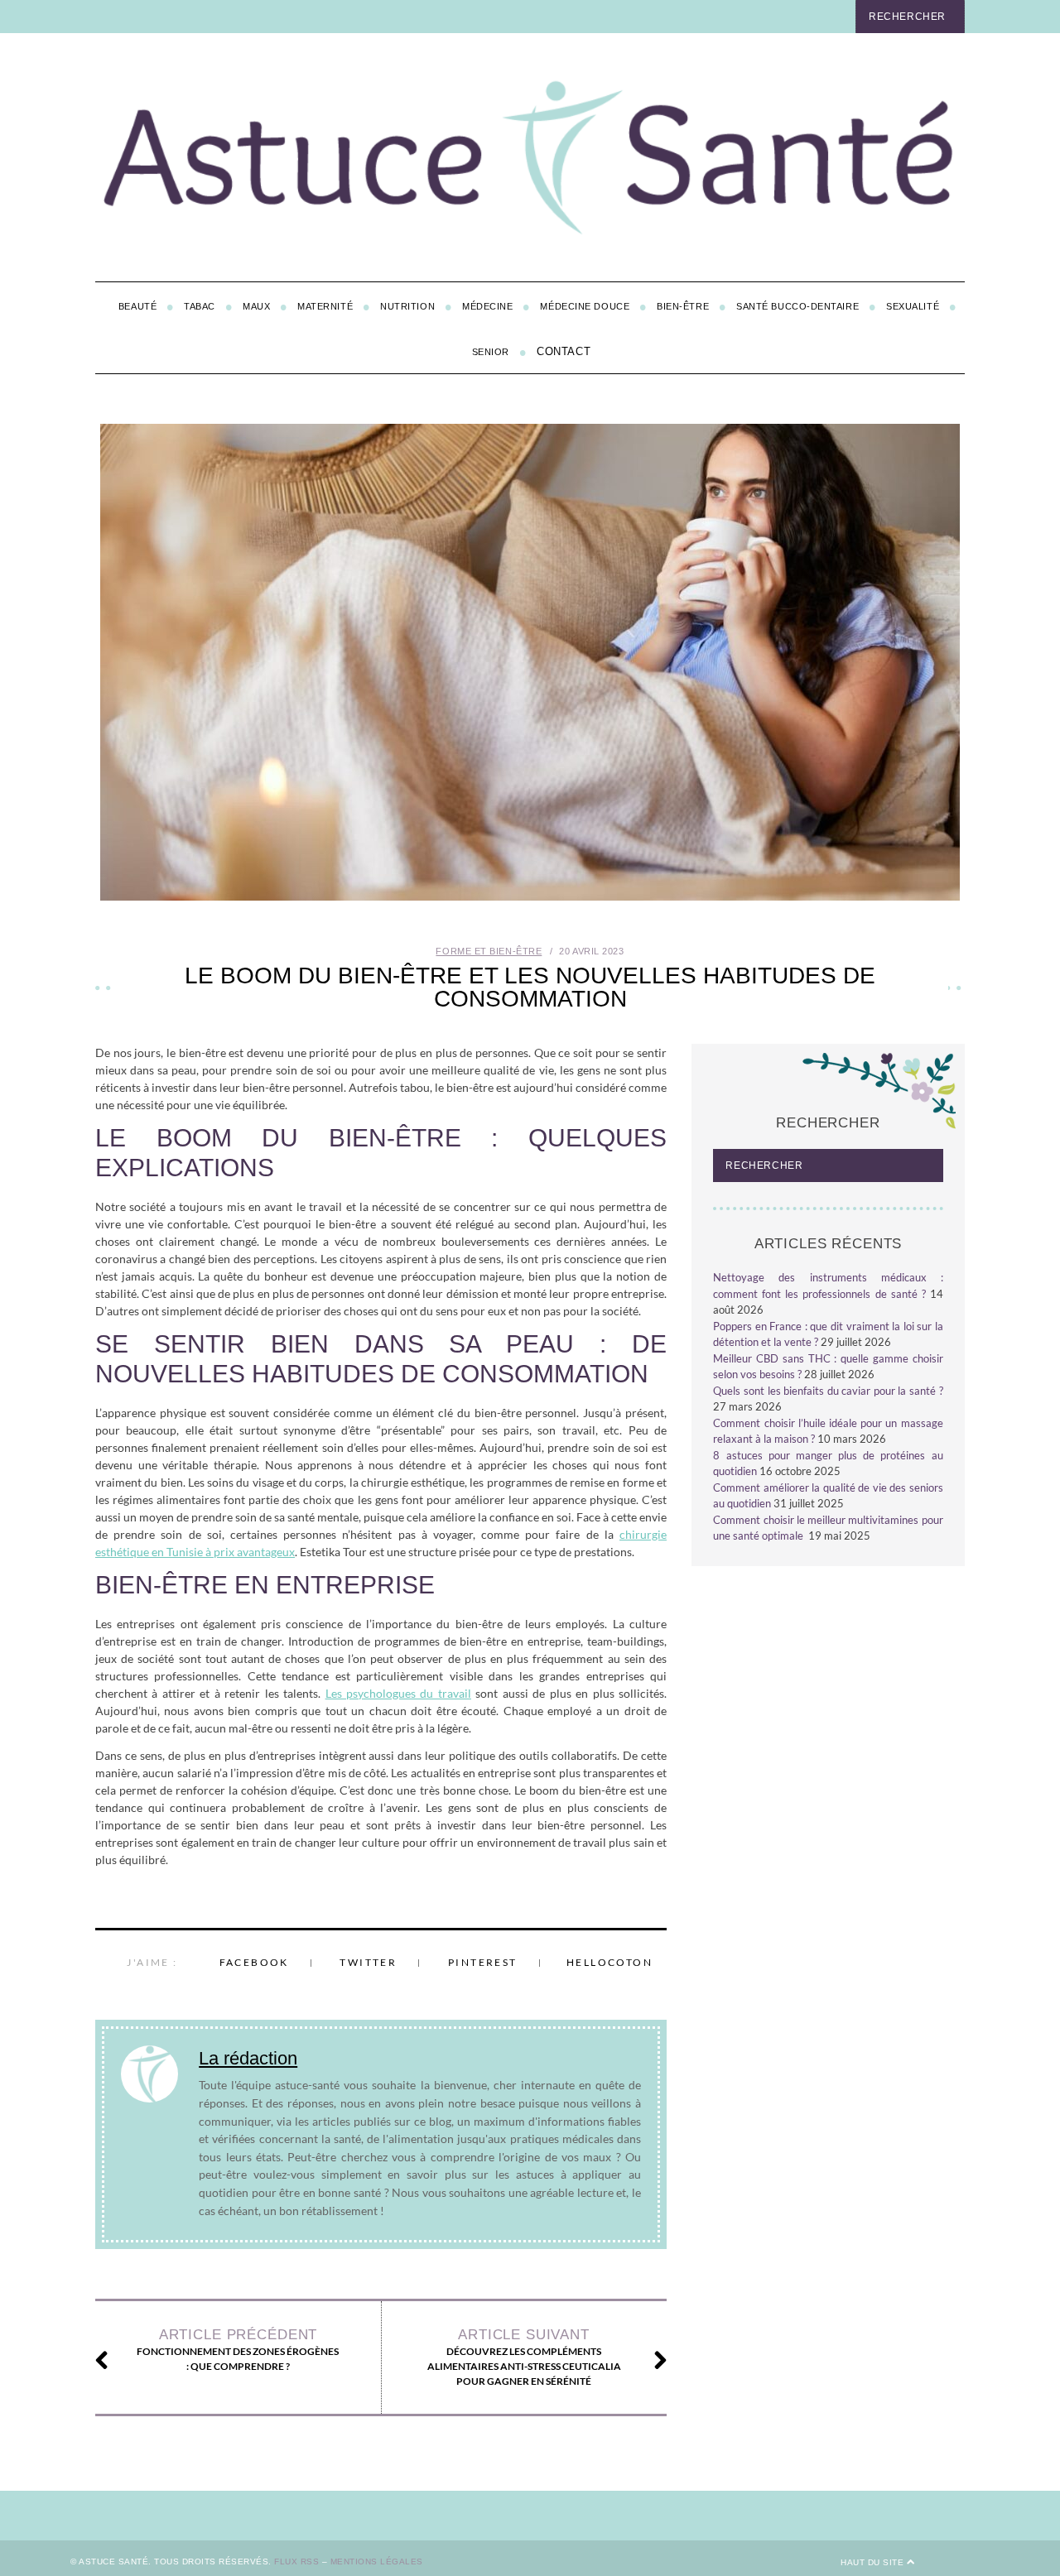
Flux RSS (296, 2562)
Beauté (137, 306)
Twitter (368, 1962)
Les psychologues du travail (398, 1693)
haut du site (874, 2562)
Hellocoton (609, 1962)
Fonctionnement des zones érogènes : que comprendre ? (238, 2350)
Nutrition (407, 306)
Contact (564, 351)
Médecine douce (585, 306)
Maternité (325, 306)
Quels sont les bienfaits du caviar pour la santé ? (828, 1391)
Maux (256, 306)
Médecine (487, 306)
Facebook (254, 1962)
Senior (491, 352)
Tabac (200, 306)
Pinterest (483, 1962)
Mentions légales (377, 2562)
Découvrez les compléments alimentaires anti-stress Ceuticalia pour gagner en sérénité (524, 2357)
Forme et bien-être (489, 951)
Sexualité (913, 306)
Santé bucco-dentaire (797, 306)
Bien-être (683, 306)
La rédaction (248, 2058)
